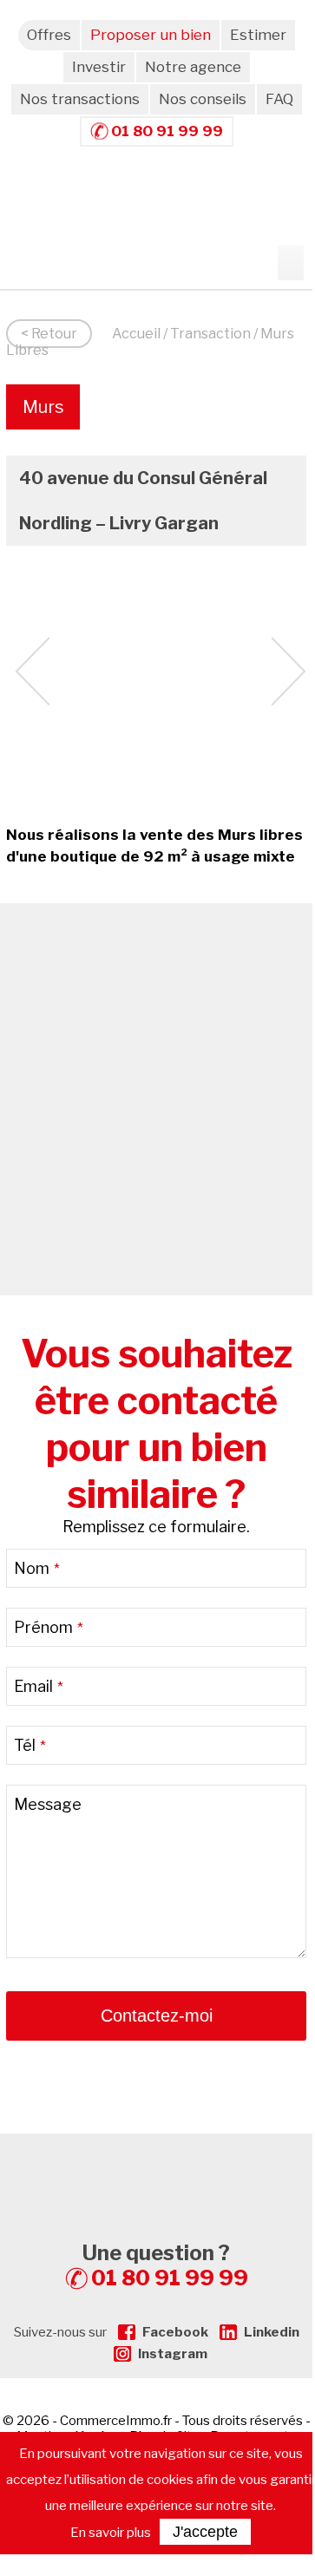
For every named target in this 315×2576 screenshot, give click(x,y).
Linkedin (272, 2332)
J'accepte (205, 2532)
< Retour (49, 334)
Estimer (258, 35)
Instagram (173, 2354)
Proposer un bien (151, 35)
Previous (33, 672)
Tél (30, 1745)
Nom (37, 1568)
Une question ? (165, 2265)
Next (289, 672)
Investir (99, 67)
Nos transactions (80, 99)
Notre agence (193, 67)
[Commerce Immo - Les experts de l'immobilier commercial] (156, 2165)
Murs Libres (43, 413)
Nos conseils (203, 99)
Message (48, 1804)
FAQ (279, 99)
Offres (49, 35)
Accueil (136, 334)
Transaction (210, 334)
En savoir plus (111, 2533)
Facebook (175, 2332)
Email (39, 1686)
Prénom (49, 1627)
